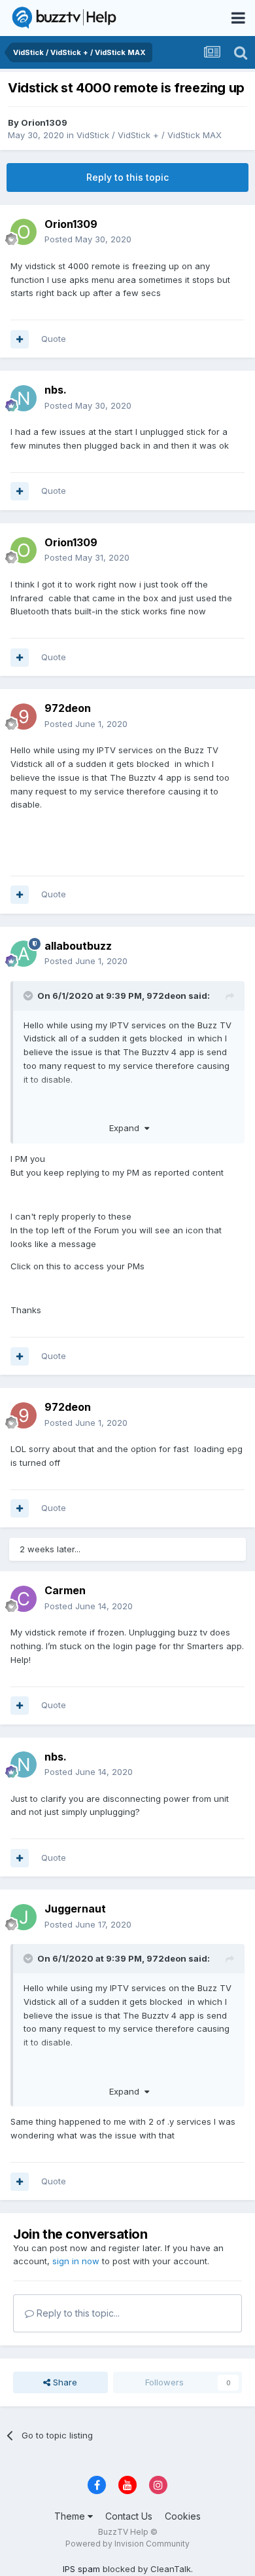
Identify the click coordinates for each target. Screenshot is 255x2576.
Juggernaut (75, 1909)
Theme (71, 2516)
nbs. (56, 390)
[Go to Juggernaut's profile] (24, 1917)
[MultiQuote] (20, 339)
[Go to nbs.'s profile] (24, 398)
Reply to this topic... (77, 2313)
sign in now (76, 2261)
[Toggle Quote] (29, 996)
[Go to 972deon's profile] (24, 717)
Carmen (65, 1590)
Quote (54, 339)
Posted (88, 239)
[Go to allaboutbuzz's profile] (24, 954)
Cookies (183, 2516)
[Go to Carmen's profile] (24, 1599)
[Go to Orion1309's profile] (24, 232)
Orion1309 (44, 122)
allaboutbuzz (78, 946)
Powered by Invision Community (127, 2544)
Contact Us (129, 2516)
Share (64, 2382)
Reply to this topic (127, 177)
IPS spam (81, 2569)
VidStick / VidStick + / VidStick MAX (149, 135)
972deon (68, 708)
